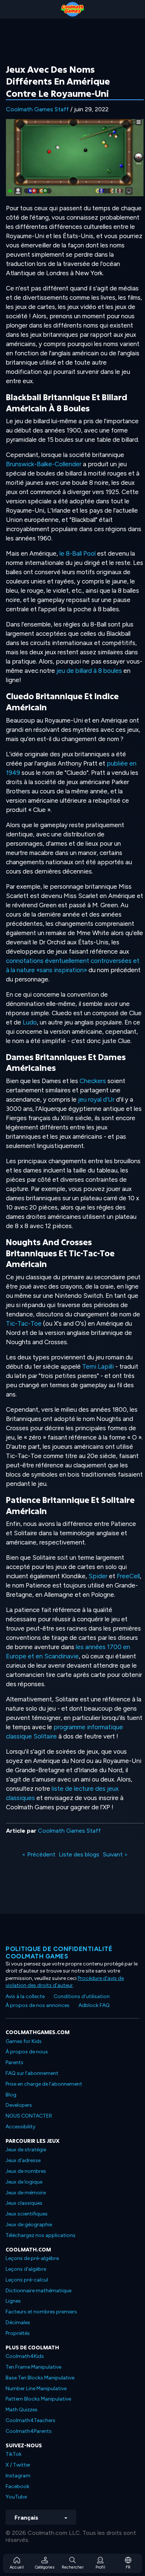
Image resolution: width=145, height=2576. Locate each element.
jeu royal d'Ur (96, 1099)
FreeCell (128, 1576)
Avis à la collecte (25, 1996)
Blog (11, 2095)
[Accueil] (72, 9)
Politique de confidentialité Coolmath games (59, 1952)
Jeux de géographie (29, 2225)
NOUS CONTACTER (29, 2116)
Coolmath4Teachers (30, 2420)
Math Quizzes (22, 2410)
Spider (98, 1576)
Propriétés (18, 2333)
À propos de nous (27, 2052)
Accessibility (20, 2127)
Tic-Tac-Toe (24, 1323)
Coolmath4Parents (29, 2431)
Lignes (13, 2301)
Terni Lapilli (98, 1366)
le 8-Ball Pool (78, 553)
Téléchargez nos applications (41, 2235)
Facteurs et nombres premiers (41, 2312)
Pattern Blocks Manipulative (38, 2399)
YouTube (16, 2497)
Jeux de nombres (26, 2171)
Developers (19, 2105)
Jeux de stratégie (26, 2150)
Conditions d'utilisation (82, 1996)
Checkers (93, 1081)
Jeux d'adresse (23, 2160)
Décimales (18, 2322)
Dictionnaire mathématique (38, 2291)
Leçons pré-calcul (27, 2280)
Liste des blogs (79, 1854)
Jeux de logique (24, 2182)
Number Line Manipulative (36, 2389)
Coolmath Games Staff (37, 109)
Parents (14, 2062)
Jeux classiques (24, 2203)
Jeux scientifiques (27, 2214)
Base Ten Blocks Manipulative (40, 2378)
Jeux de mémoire (26, 2193)
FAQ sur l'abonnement (32, 2073)
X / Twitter (18, 2465)
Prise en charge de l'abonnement (44, 2084)
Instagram (18, 2476)
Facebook (17, 2486)
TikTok (14, 2454)
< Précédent (39, 1854)
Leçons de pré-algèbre (32, 2258)
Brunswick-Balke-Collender (44, 464)
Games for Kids (24, 2041)
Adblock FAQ (94, 2005)
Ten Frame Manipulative (33, 2367)
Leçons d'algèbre (26, 2269)
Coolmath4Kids (25, 2356)
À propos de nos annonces (38, 2005)
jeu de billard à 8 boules (89, 671)
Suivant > (115, 1854)
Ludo (30, 1022)
